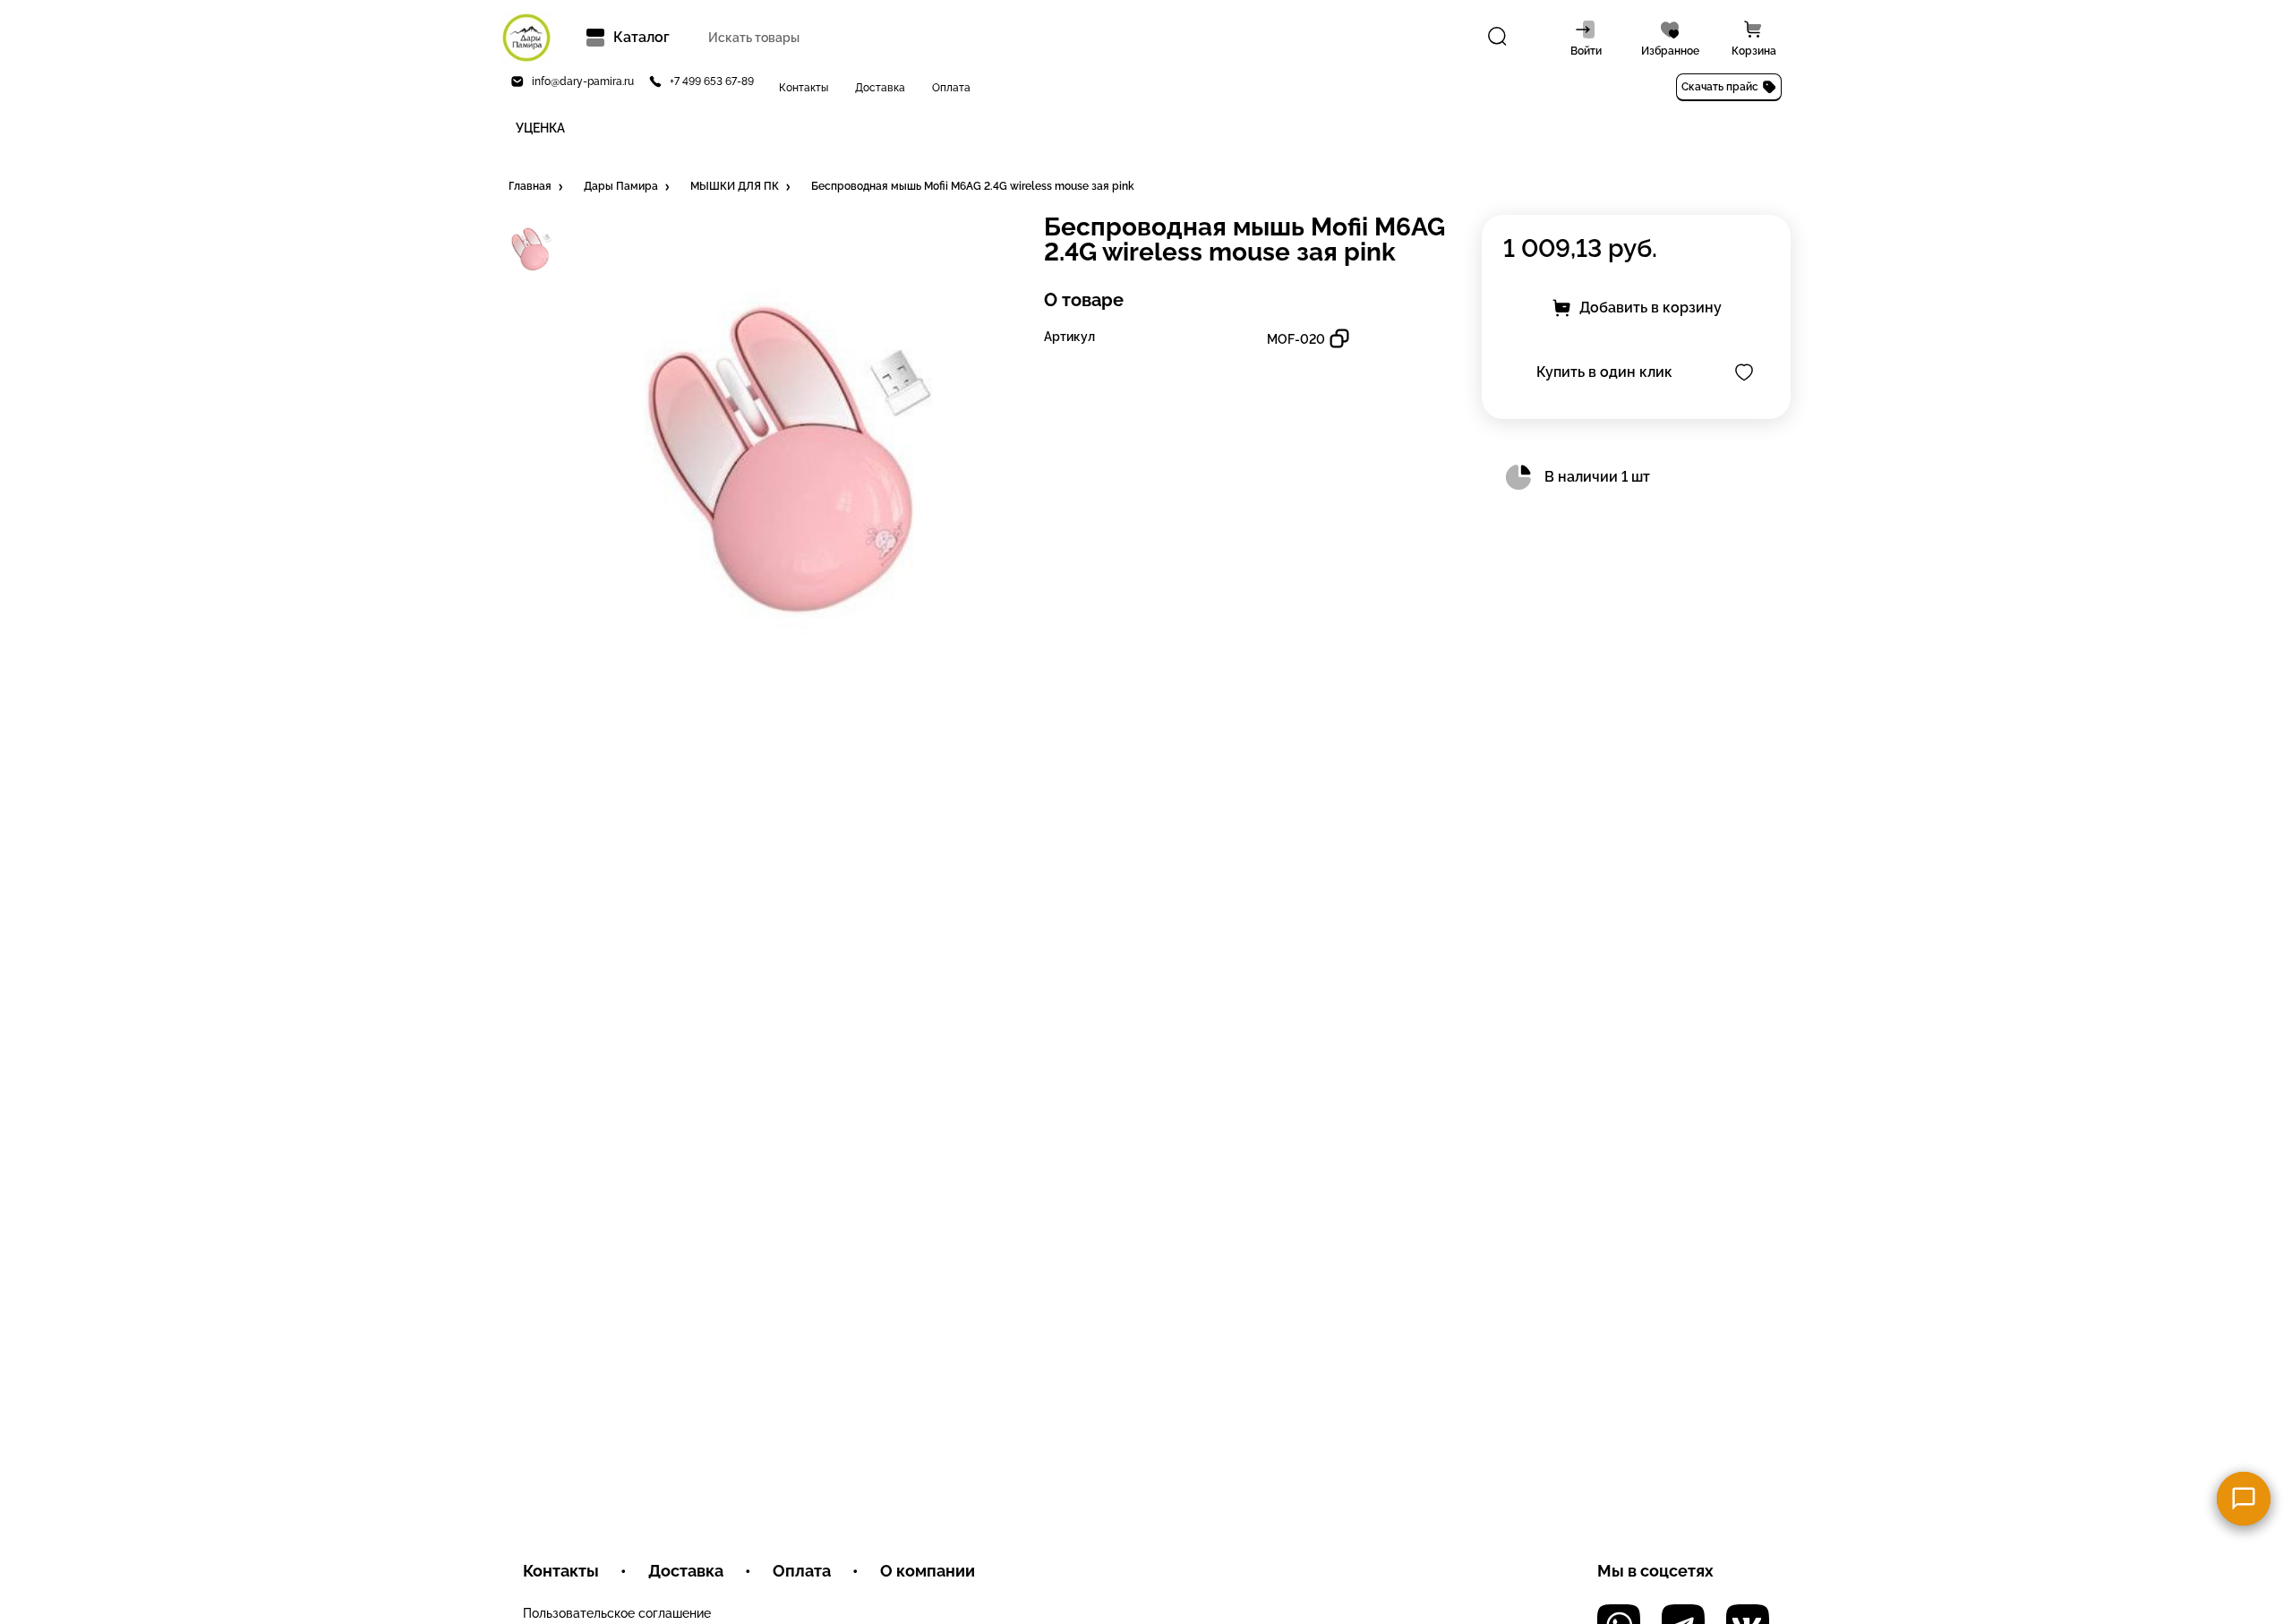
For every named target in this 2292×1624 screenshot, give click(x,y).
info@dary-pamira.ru (583, 81)
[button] (537, 187)
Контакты (804, 88)
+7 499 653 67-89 (712, 81)
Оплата (951, 88)
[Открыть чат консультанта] (2244, 1499)
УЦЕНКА (540, 128)
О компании (928, 1571)
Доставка (880, 88)
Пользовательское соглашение (617, 1613)
